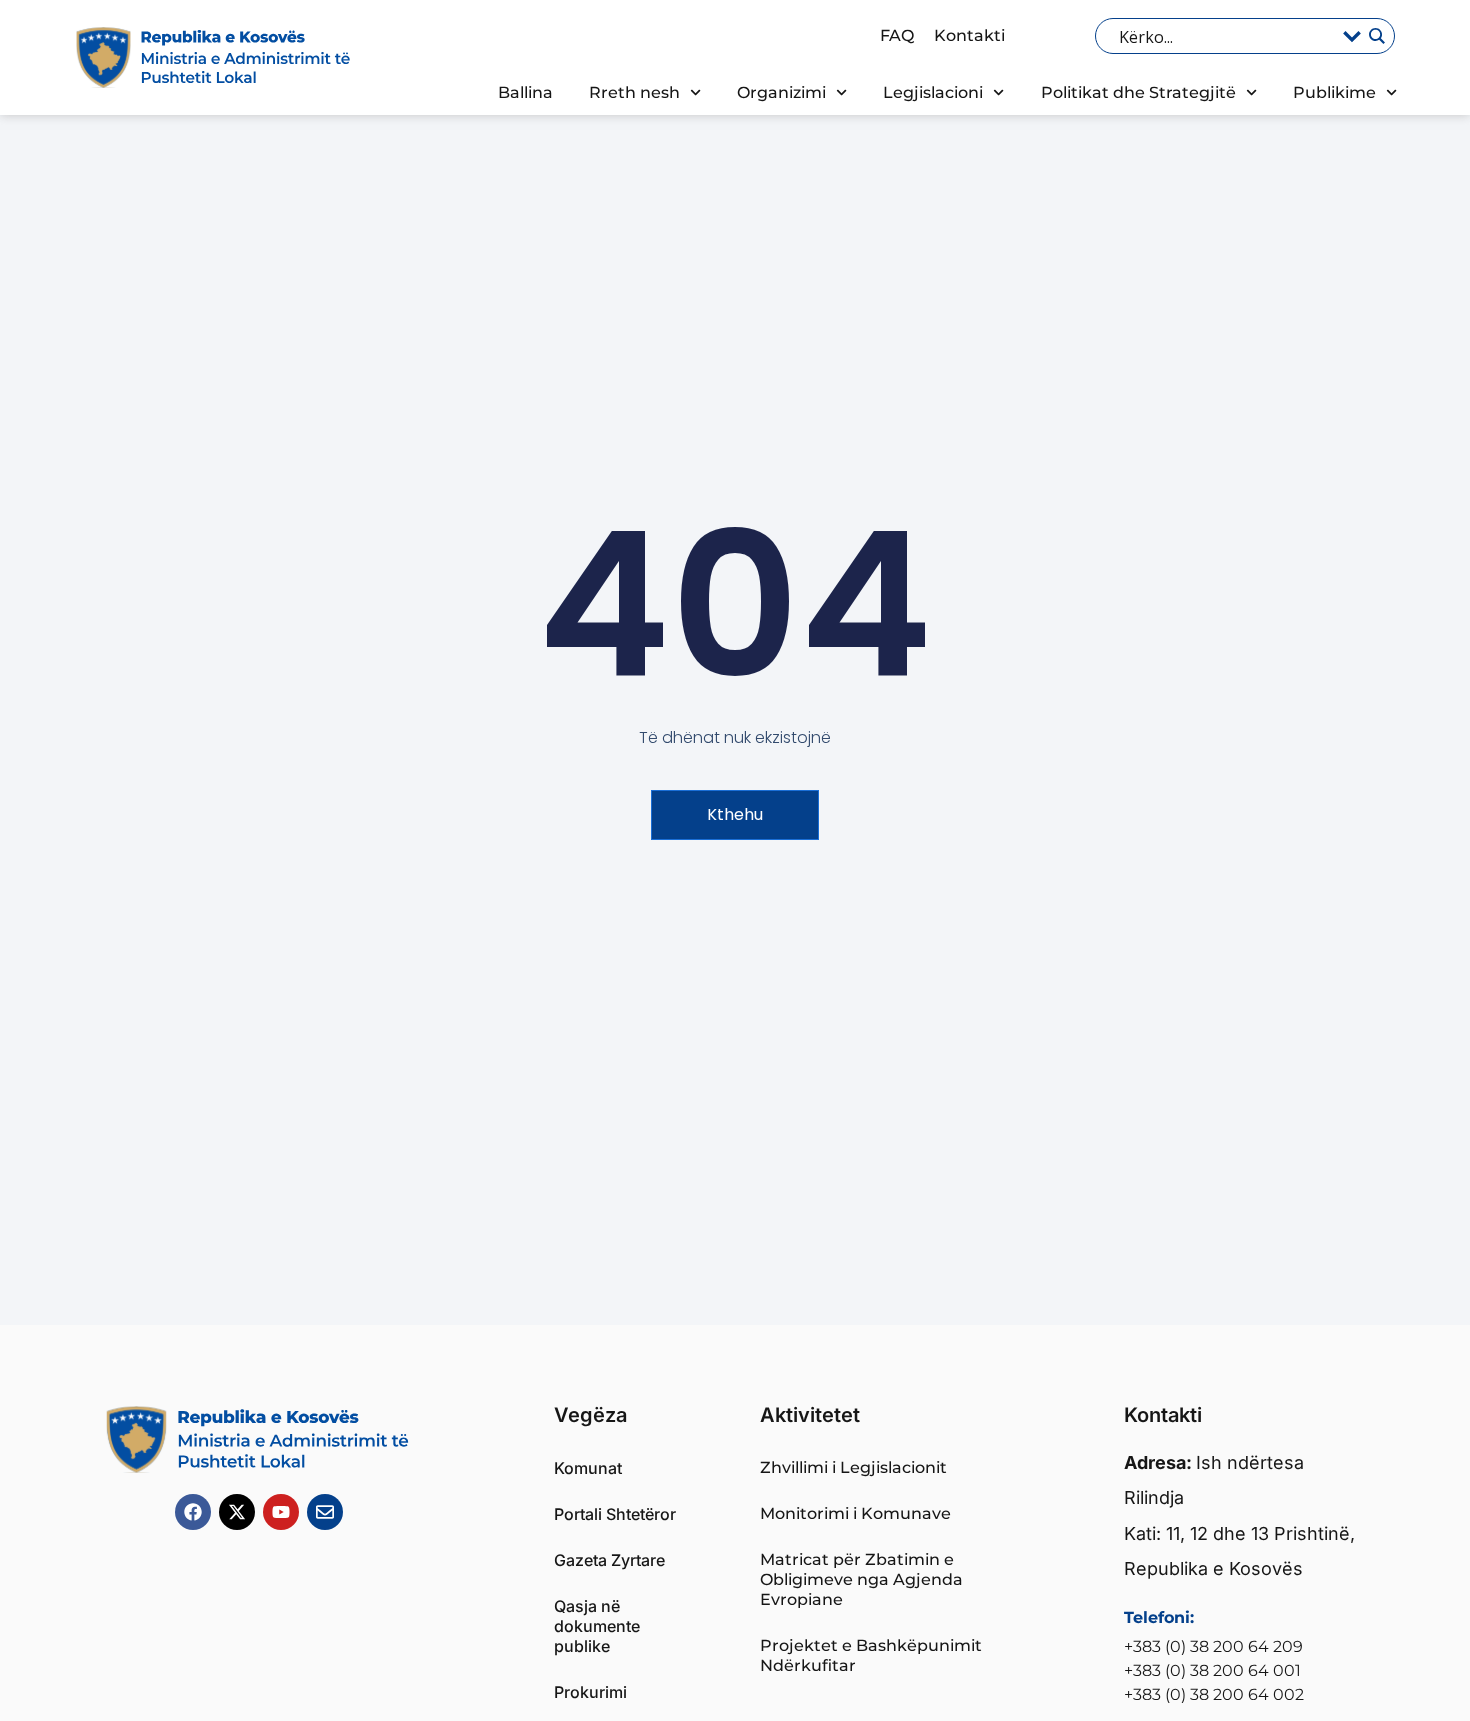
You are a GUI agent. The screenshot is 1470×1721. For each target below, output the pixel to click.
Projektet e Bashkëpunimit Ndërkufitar (871, 1655)
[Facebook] (193, 1512)
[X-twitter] (237, 1512)
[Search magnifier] (1376, 36)
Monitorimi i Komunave (855, 1513)
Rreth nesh (634, 92)
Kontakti (969, 35)
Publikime (1334, 92)
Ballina (525, 92)
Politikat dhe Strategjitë (1138, 92)
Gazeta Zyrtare (609, 1560)
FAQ (897, 35)
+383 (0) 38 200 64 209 (1213, 1646)
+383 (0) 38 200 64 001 (1212, 1670)
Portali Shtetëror (615, 1514)
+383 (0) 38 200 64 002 (1214, 1694)
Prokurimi (590, 1692)
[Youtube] (281, 1512)
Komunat (588, 1468)
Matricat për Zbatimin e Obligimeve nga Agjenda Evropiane (861, 1579)
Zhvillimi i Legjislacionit (853, 1467)
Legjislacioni (933, 92)
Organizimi (781, 92)
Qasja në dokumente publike (597, 1626)
